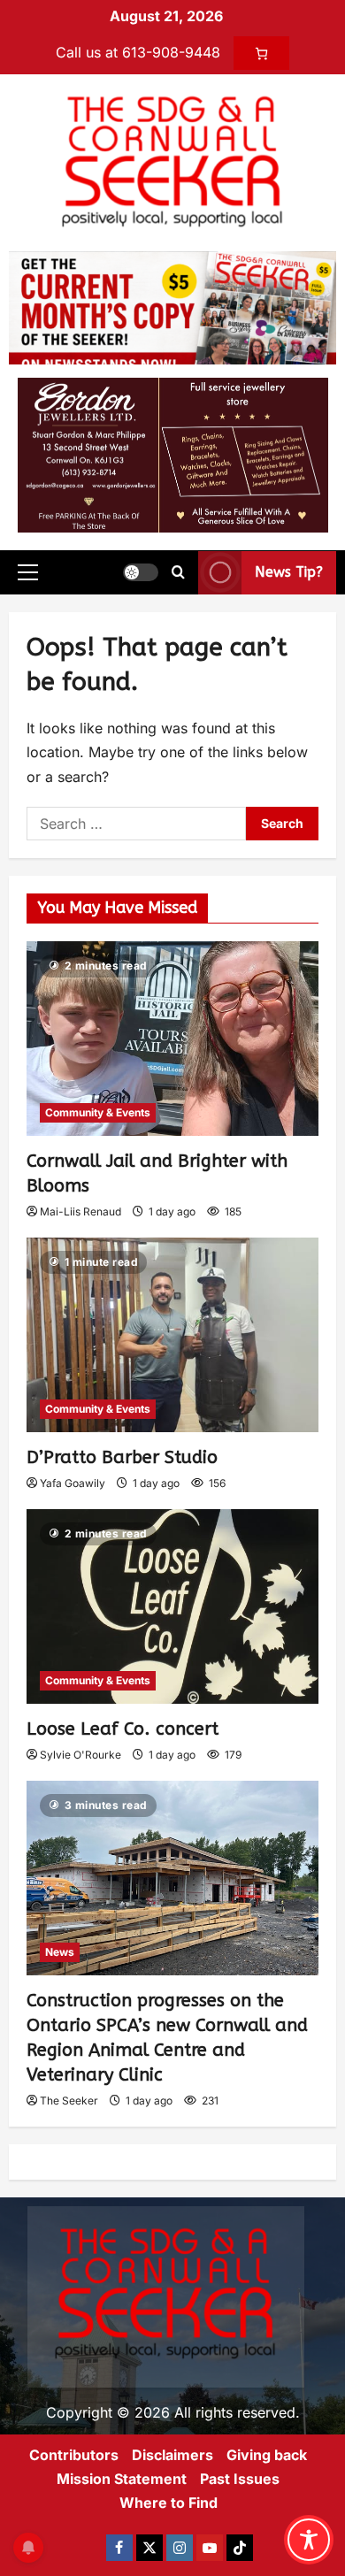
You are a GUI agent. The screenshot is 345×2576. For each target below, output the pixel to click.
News (60, 1952)
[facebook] (119, 2548)
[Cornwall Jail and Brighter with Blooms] (172, 1039)
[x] (149, 2548)
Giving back (267, 2455)
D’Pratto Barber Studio (122, 1457)
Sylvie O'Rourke (80, 1755)
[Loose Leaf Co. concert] (172, 1606)
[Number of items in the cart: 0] (261, 53)
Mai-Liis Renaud (80, 1211)
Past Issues (240, 2479)
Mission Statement (122, 2479)
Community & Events (98, 1112)
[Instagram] (180, 2548)
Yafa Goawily (73, 1483)
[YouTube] (210, 2548)
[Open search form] (178, 572)
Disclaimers (172, 2455)
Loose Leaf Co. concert (123, 1729)
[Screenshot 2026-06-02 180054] (173, 454)
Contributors (74, 2455)
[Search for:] (136, 824)
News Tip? (289, 572)
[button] (28, 572)
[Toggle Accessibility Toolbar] (309, 2540)
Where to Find (169, 2503)
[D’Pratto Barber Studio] (172, 1335)
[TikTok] (240, 2548)
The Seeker (69, 2101)
